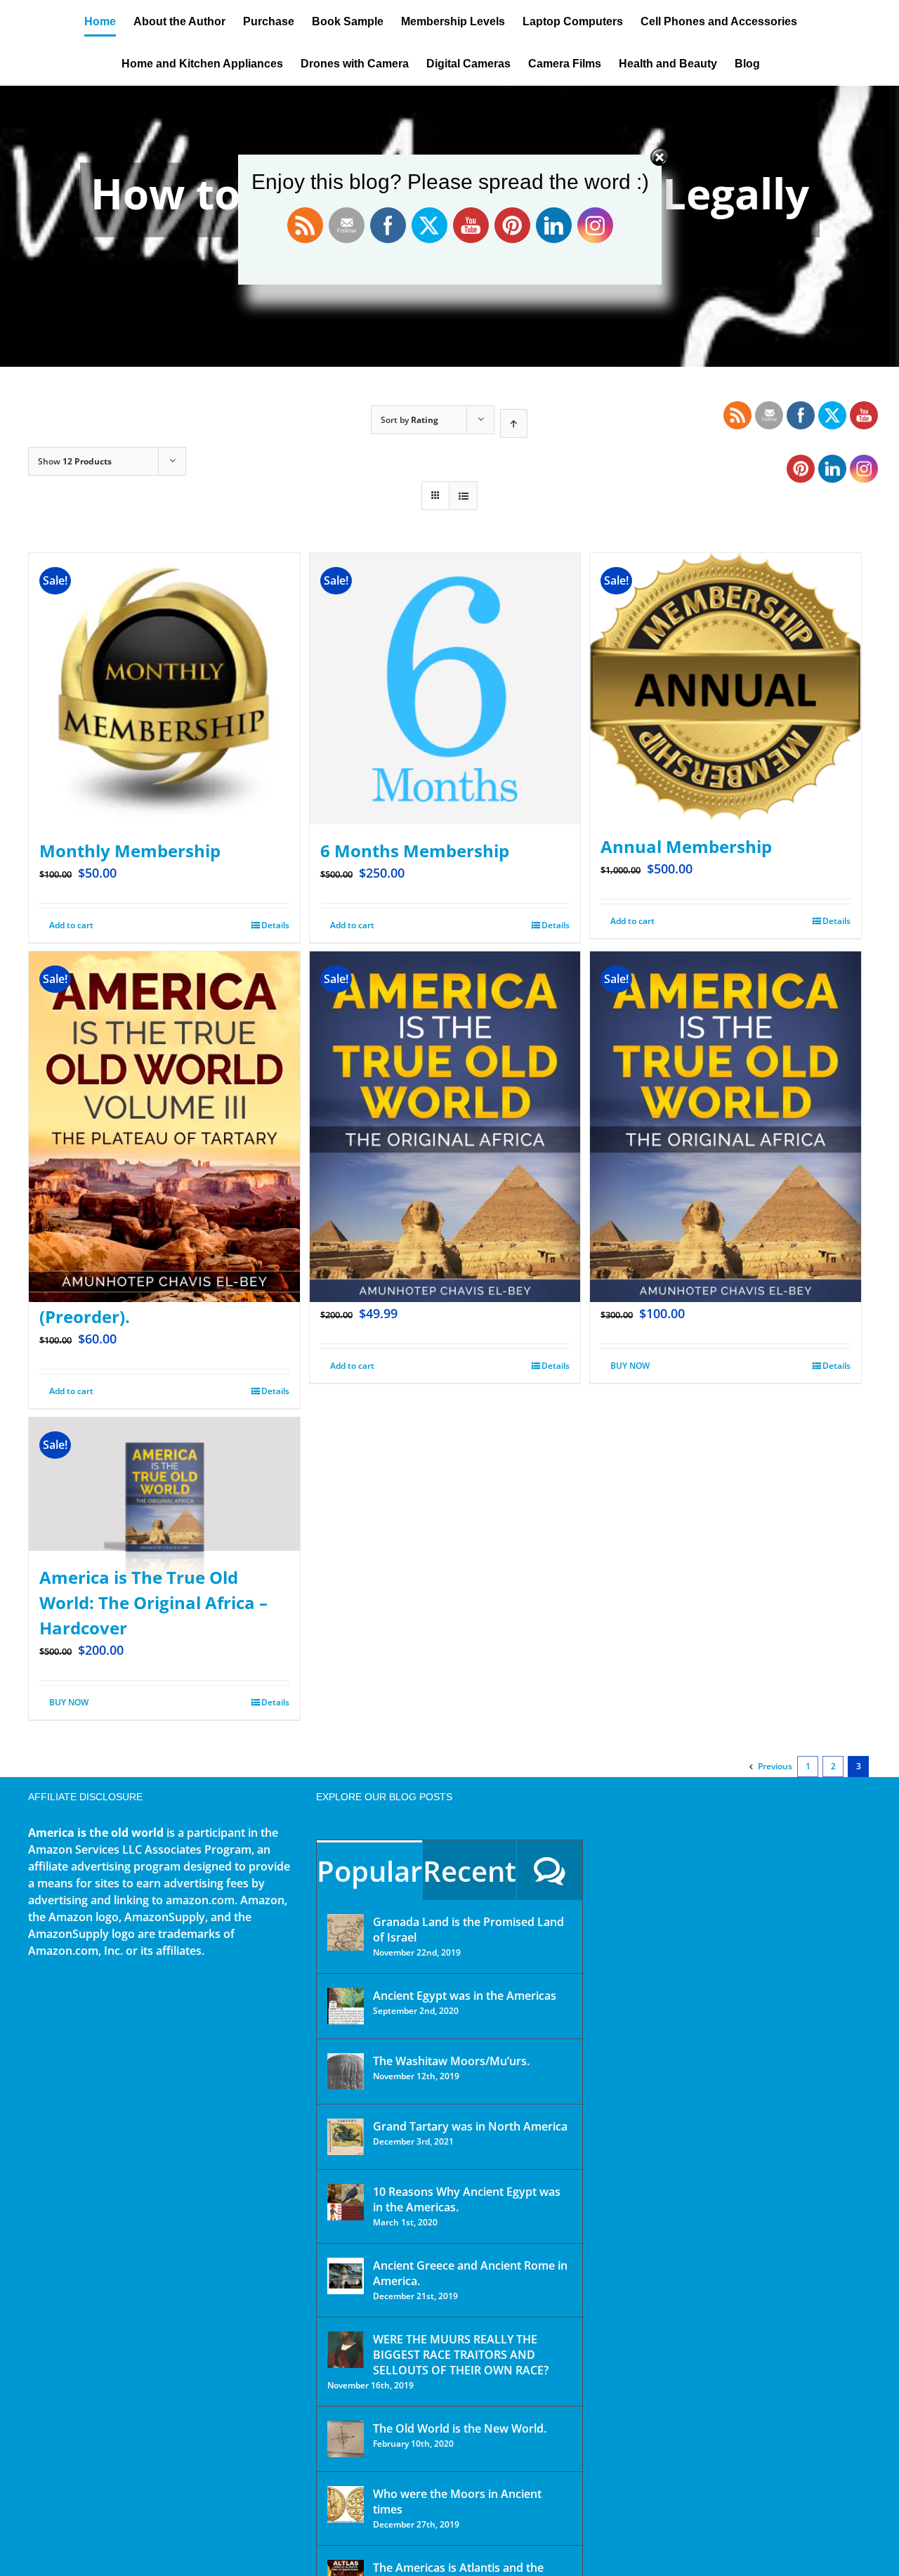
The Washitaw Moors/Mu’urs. (451, 2061)
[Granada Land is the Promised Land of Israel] (346, 1932)
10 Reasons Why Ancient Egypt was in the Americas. (467, 2199)
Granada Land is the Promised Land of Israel (468, 1930)
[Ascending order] (514, 423)
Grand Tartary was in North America (470, 2126)
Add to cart (71, 925)
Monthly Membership (130, 851)
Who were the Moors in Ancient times (457, 2502)
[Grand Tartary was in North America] (346, 2137)
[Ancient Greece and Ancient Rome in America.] (346, 2276)
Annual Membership (686, 846)
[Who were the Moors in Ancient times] (346, 2504)
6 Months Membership (415, 851)
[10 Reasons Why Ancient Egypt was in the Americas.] (346, 2202)
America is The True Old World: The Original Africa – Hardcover (153, 1602)
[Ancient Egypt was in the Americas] (346, 2006)
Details (275, 925)
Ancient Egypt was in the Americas (465, 1996)
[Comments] (550, 1870)
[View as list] (463, 496)
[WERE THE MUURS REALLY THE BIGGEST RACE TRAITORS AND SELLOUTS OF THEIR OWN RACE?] (346, 2350)
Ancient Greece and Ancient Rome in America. (470, 2273)
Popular (369, 1871)
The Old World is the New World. (460, 2428)
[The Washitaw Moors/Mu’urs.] (346, 2071)
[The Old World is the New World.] (346, 2439)
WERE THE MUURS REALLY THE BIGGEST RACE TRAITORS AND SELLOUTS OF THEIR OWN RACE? (461, 2355)
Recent (470, 1871)
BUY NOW (630, 1366)
